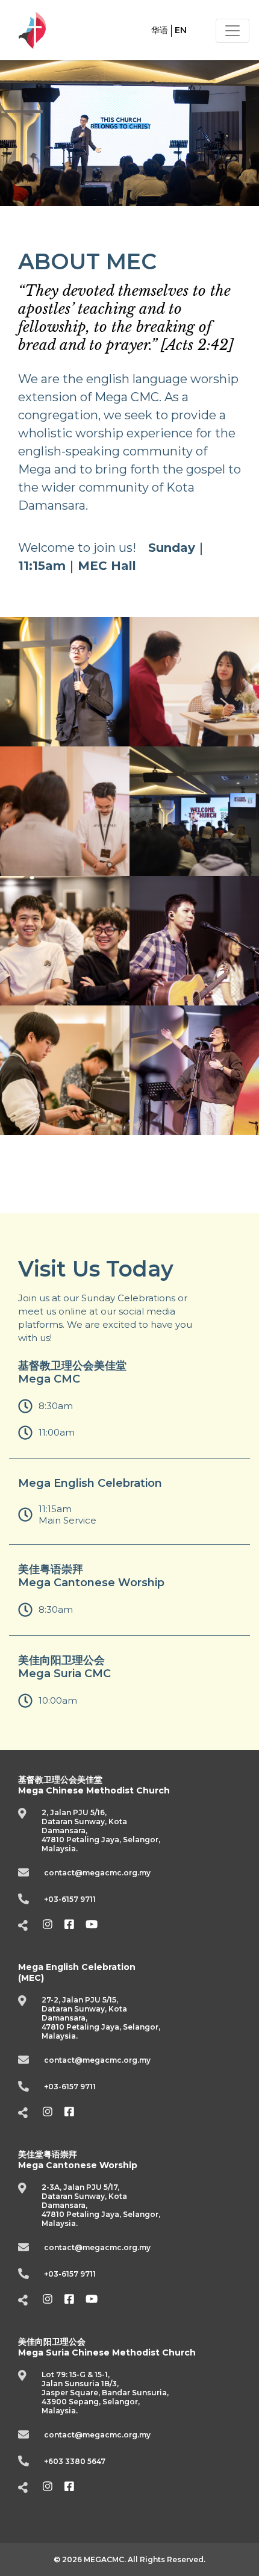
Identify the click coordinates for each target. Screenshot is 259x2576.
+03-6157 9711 (70, 1899)
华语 (160, 30)
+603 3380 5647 (75, 2461)
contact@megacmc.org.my (97, 1873)
